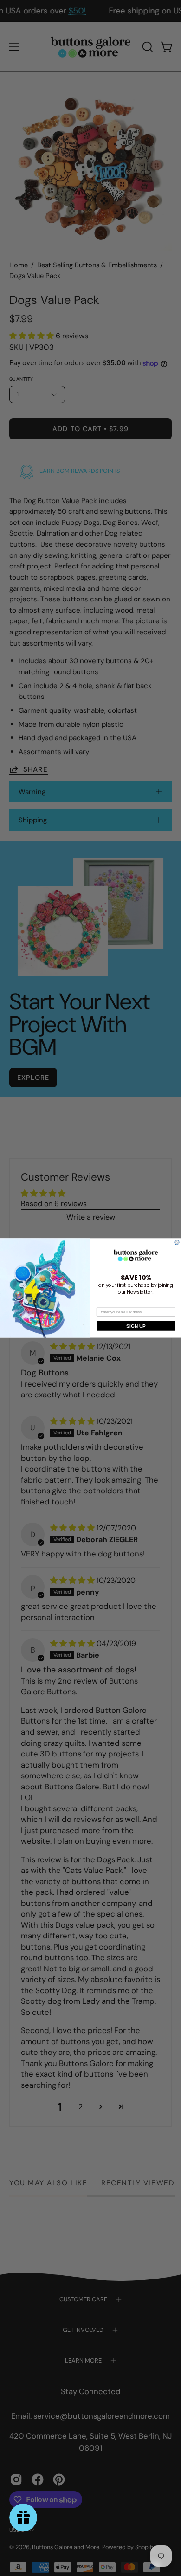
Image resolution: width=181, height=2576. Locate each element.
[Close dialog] (177, 1242)
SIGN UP (136, 1326)
